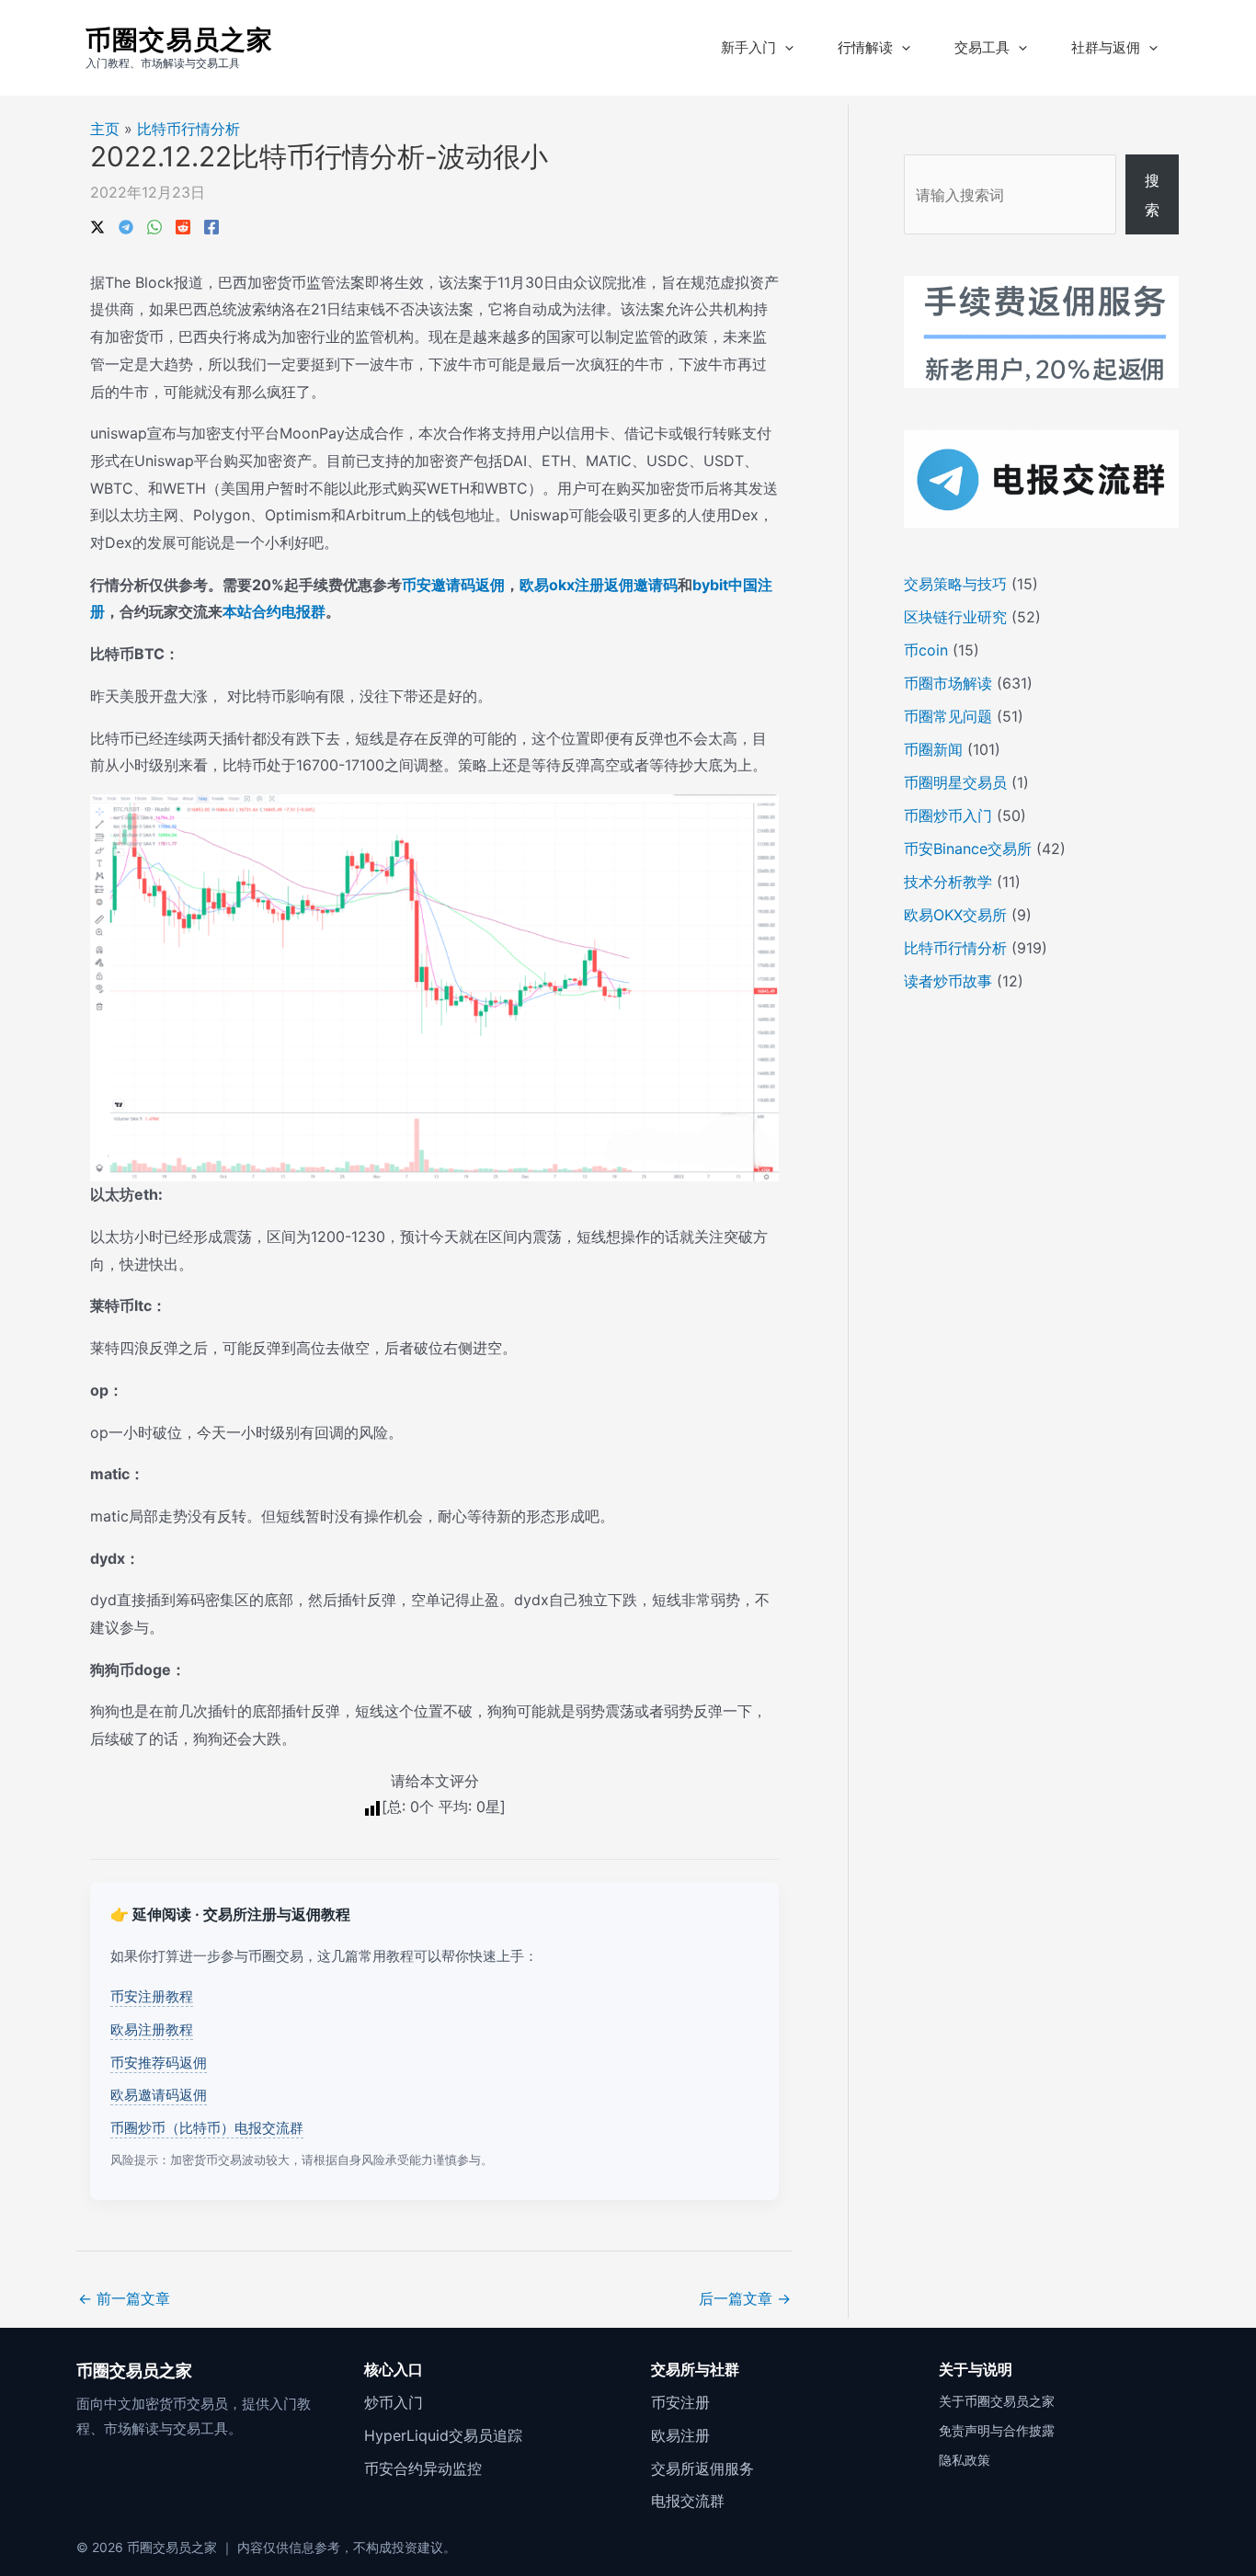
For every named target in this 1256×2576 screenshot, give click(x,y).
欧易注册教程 (152, 2029)
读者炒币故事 (948, 981)
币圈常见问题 (948, 716)
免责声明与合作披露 (997, 2430)
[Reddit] (183, 225)
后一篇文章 (745, 2298)
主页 (105, 129)
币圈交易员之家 (179, 40)
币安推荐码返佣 (159, 2063)
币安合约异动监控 (423, 2468)
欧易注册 (680, 2435)
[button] (785, 48)
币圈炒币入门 (948, 815)
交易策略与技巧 (955, 584)
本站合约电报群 (274, 611)
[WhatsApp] (154, 225)
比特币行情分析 (188, 129)
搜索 (1152, 195)
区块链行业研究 (955, 617)
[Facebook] (211, 225)
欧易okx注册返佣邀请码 (599, 585)
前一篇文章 (124, 2298)
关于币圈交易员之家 (997, 2401)
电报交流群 (688, 2501)
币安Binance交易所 (968, 849)
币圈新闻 (933, 749)
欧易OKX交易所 (955, 915)
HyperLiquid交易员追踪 (443, 2435)
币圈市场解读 (948, 683)
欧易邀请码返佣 (159, 2095)
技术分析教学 (948, 882)
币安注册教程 (152, 1996)
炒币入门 (394, 2402)
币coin (926, 650)
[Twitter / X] (97, 225)
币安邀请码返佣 (453, 585)
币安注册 (680, 2402)
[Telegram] (126, 225)
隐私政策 (965, 2460)
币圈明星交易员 (955, 782)
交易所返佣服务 (702, 2468)
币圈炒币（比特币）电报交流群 (207, 2128)
